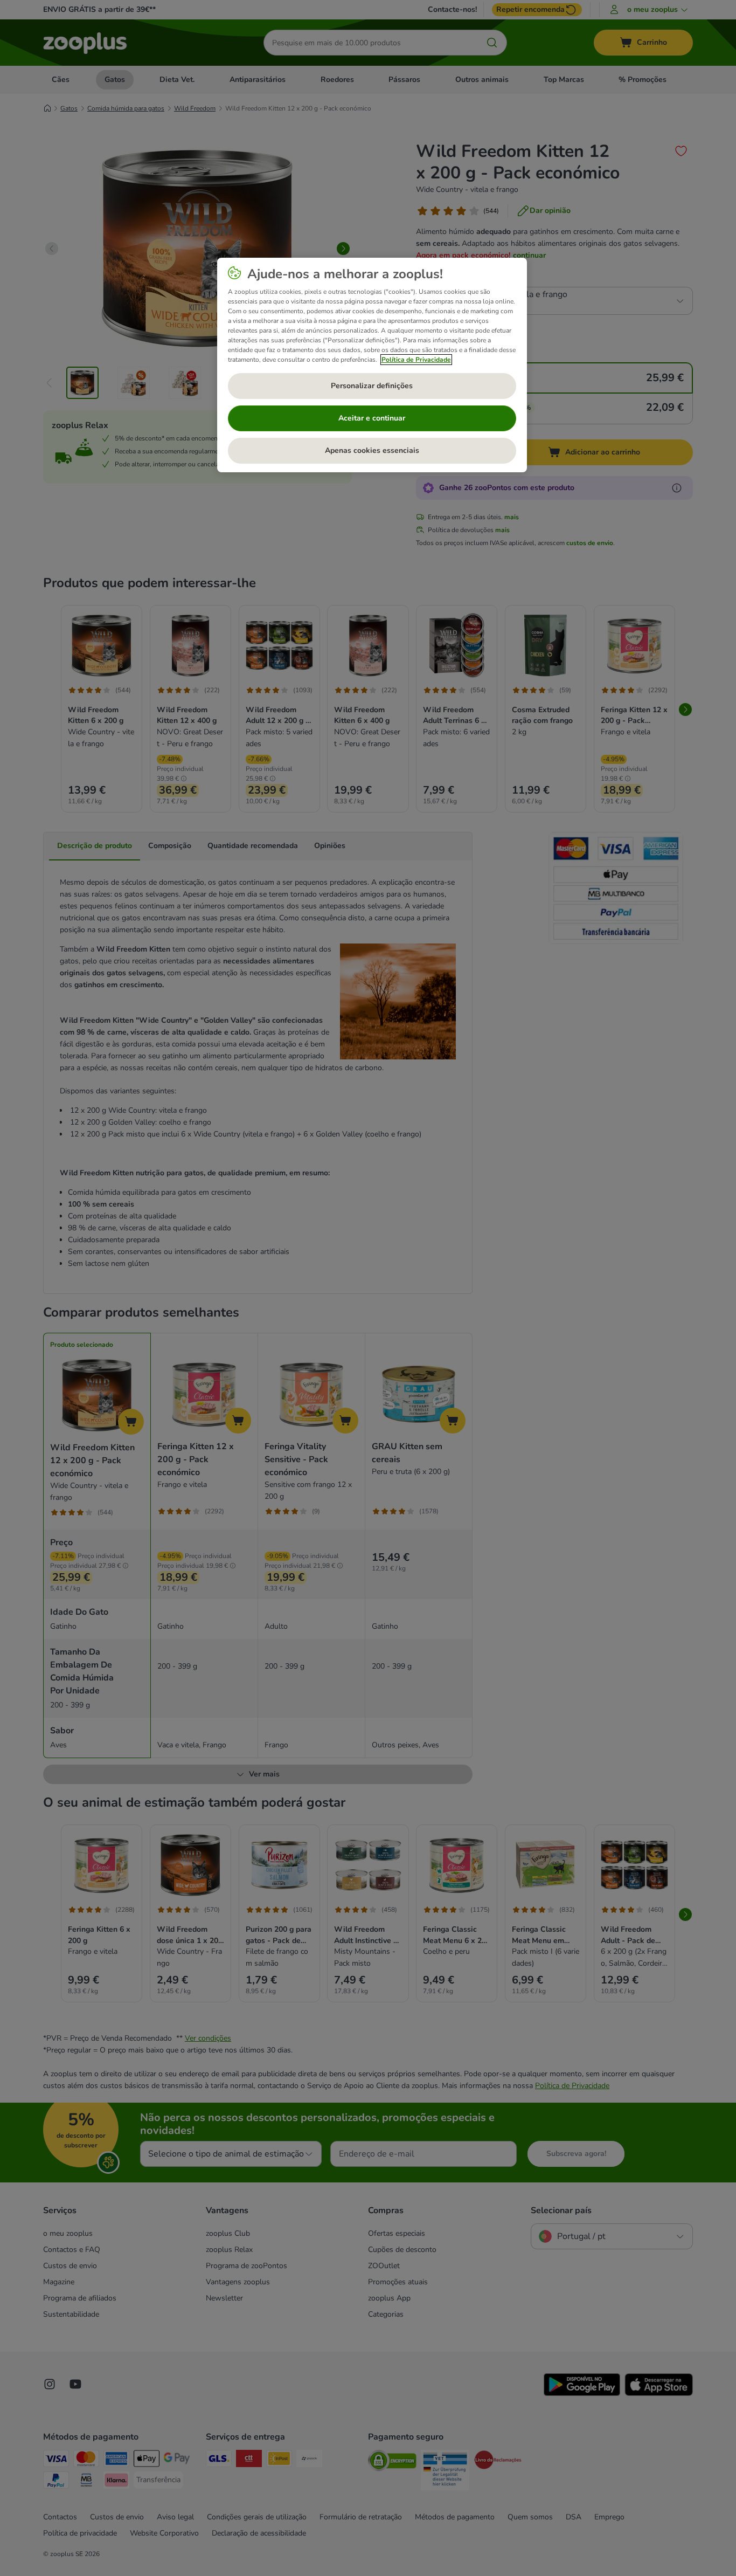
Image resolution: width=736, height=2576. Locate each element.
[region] (372, 365)
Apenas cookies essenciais (372, 450)
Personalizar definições (372, 386)
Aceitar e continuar (372, 418)
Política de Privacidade (416, 360)
